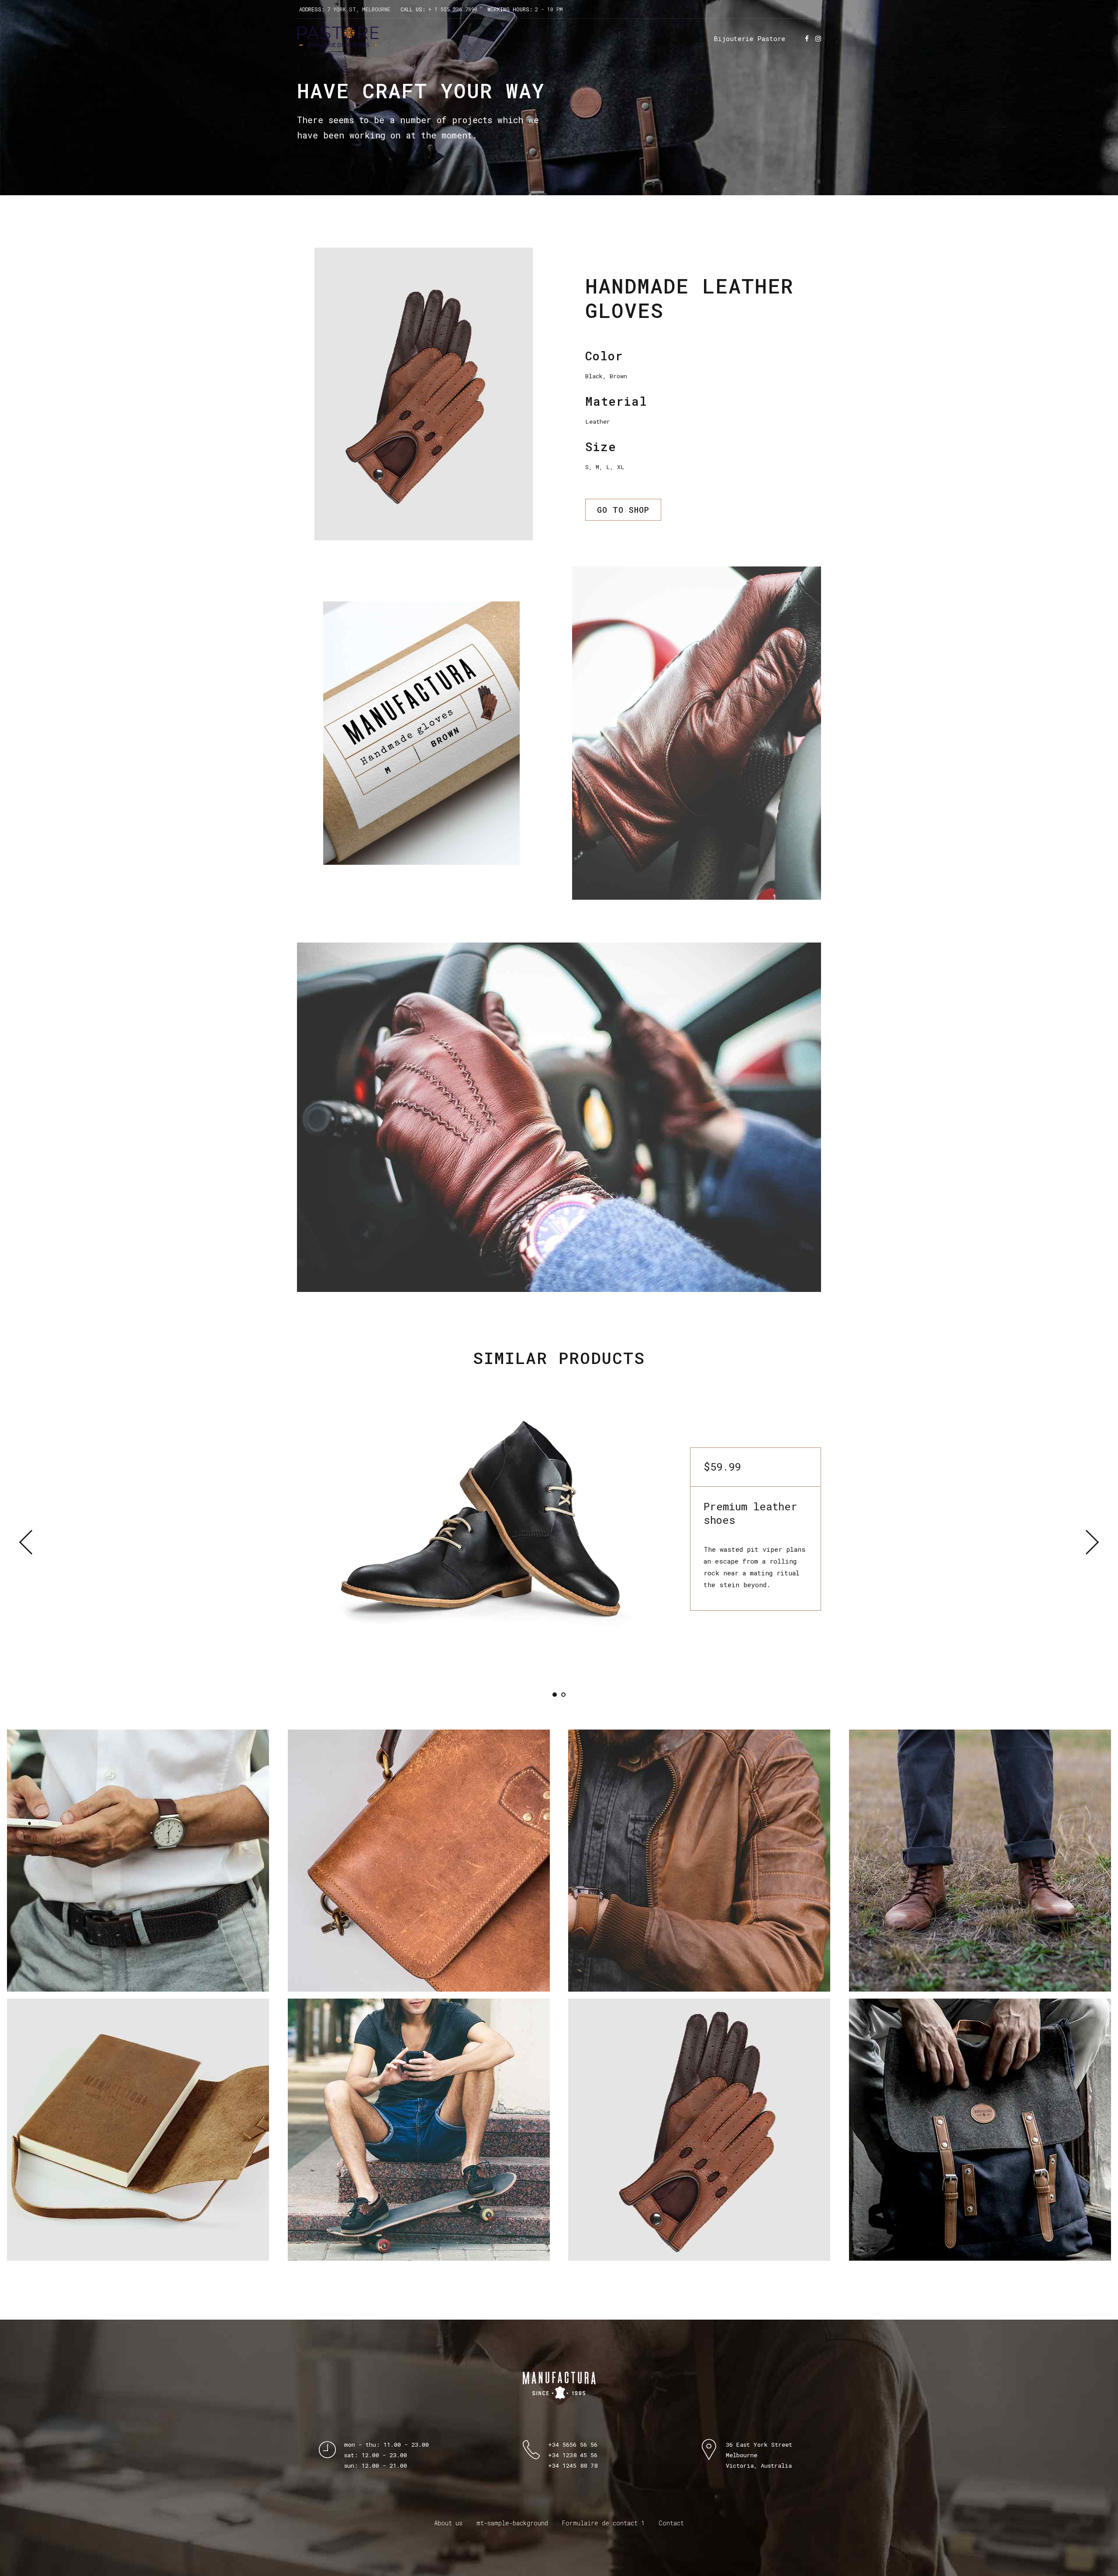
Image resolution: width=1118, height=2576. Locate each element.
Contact (671, 2523)
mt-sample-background (512, 2523)
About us (448, 2523)
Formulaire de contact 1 (603, 2523)
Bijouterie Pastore (749, 38)
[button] (32, 1542)
